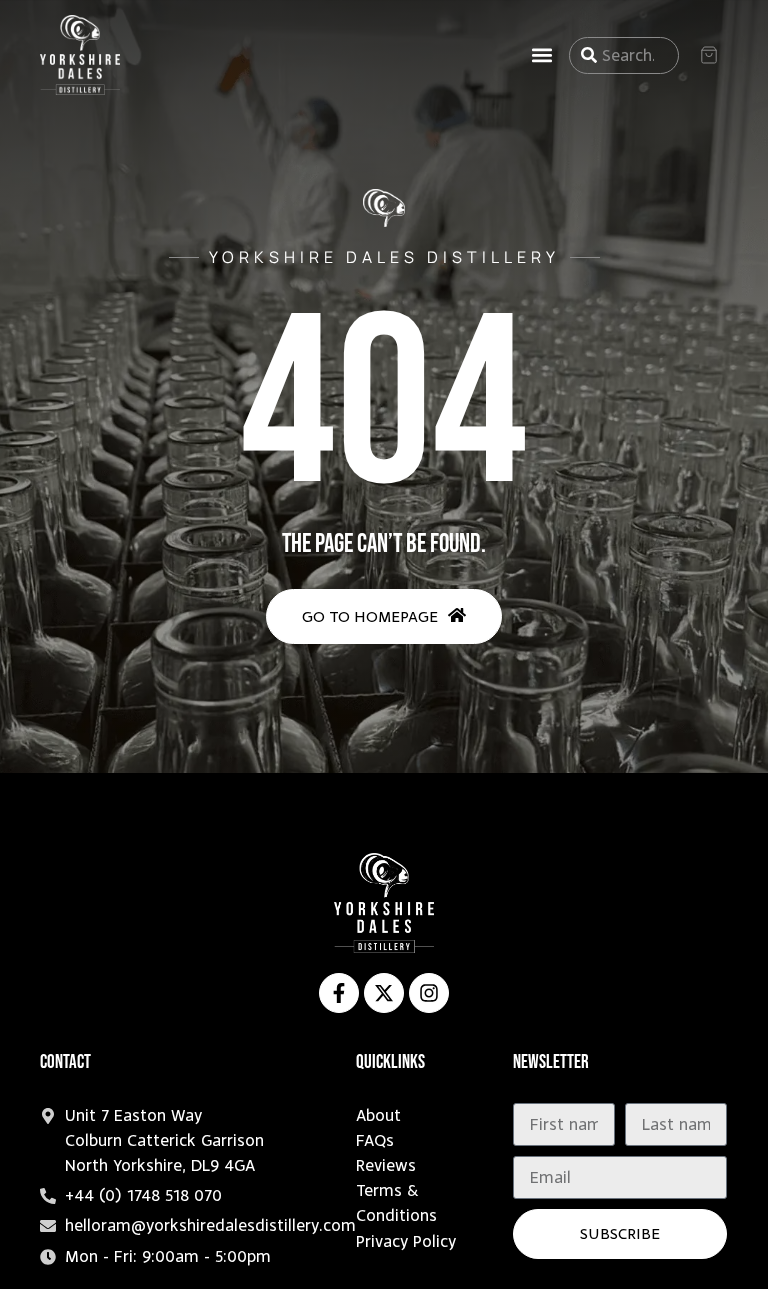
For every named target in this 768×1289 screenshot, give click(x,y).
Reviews (386, 1165)
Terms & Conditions (396, 1203)
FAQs (375, 1140)
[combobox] (624, 55)
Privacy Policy (406, 1241)
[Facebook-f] (339, 993)
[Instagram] (429, 993)
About (378, 1115)
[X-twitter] (384, 993)
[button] (542, 55)
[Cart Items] (713, 55)
